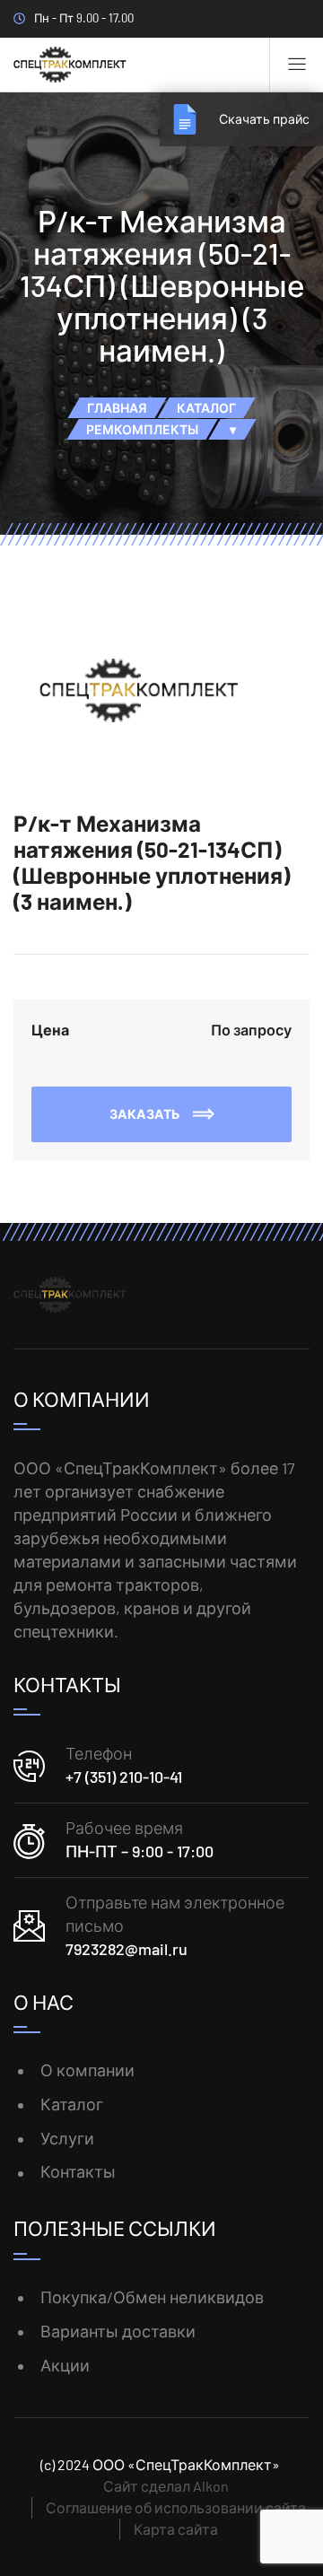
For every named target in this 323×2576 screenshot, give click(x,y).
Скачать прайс (264, 119)
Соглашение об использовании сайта (176, 2507)
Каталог (72, 2104)
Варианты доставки (118, 2331)
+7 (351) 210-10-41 (124, 1777)
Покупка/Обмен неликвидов (152, 2297)
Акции (65, 2365)
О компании (87, 2070)
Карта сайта (176, 2529)
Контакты (78, 2171)
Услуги (67, 2138)
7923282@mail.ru (127, 1949)
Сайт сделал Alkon (166, 2486)
